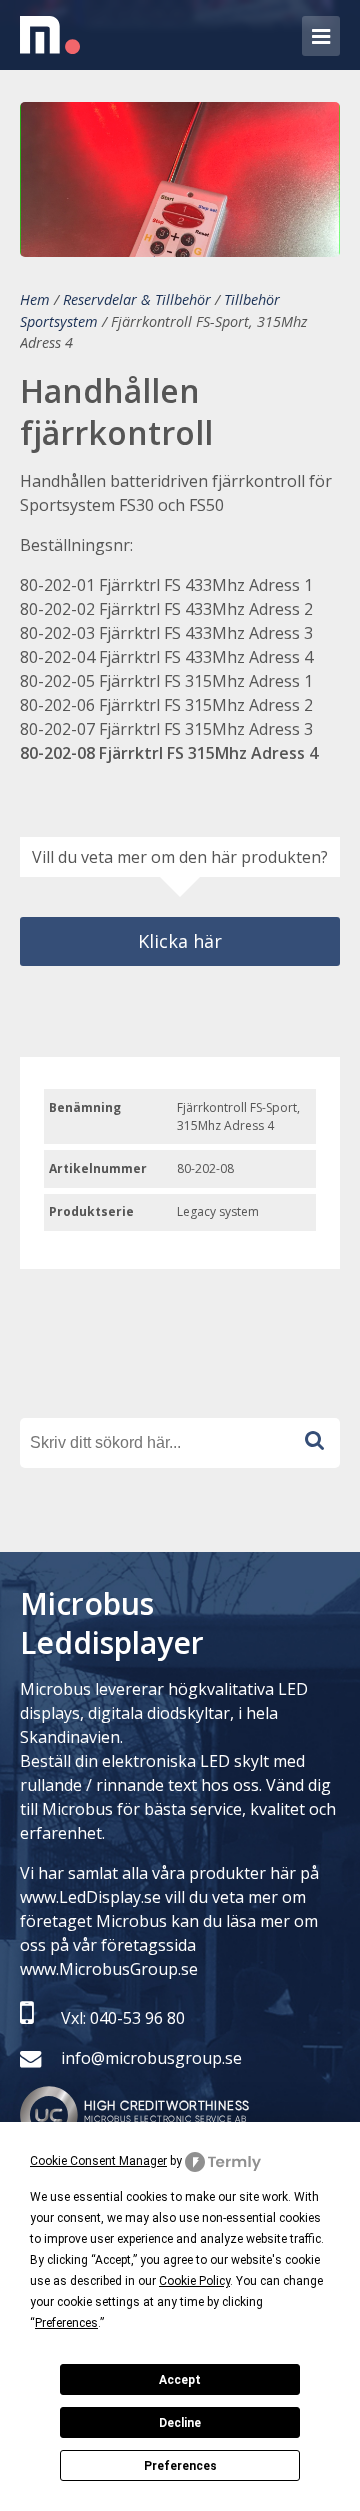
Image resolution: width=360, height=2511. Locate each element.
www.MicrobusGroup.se (109, 1969)
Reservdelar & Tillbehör (137, 299)
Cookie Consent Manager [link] (98, 2161)
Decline (180, 2423)
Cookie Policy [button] (194, 2281)
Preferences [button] (66, 2323)
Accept (180, 2380)
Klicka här (180, 941)
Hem (35, 299)
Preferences (180, 2466)
